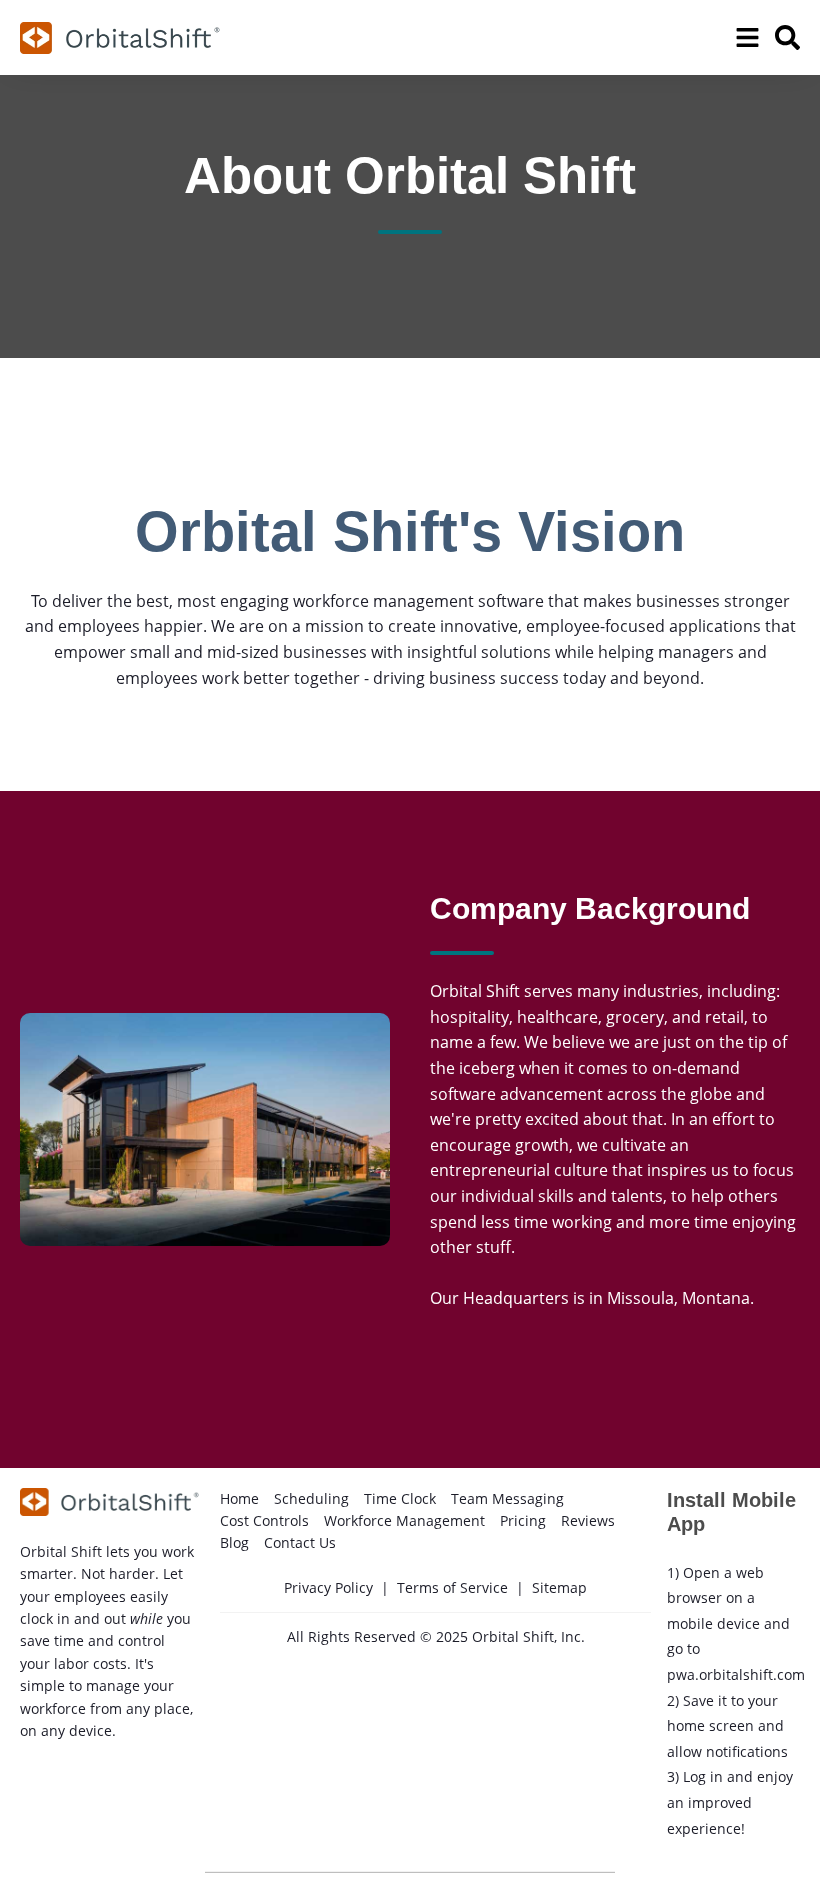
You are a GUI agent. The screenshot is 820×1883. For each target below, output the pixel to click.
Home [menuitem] (239, 1498)
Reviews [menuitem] (588, 1520)
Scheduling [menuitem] (311, 1498)
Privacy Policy (328, 1587)
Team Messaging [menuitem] (507, 1498)
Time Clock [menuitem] (400, 1498)
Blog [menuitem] (234, 1542)
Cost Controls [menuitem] (264, 1520)
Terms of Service (452, 1587)
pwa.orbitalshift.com (736, 1674)
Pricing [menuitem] (523, 1520)
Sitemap (559, 1587)
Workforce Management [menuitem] (404, 1520)
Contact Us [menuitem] (300, 1542)
